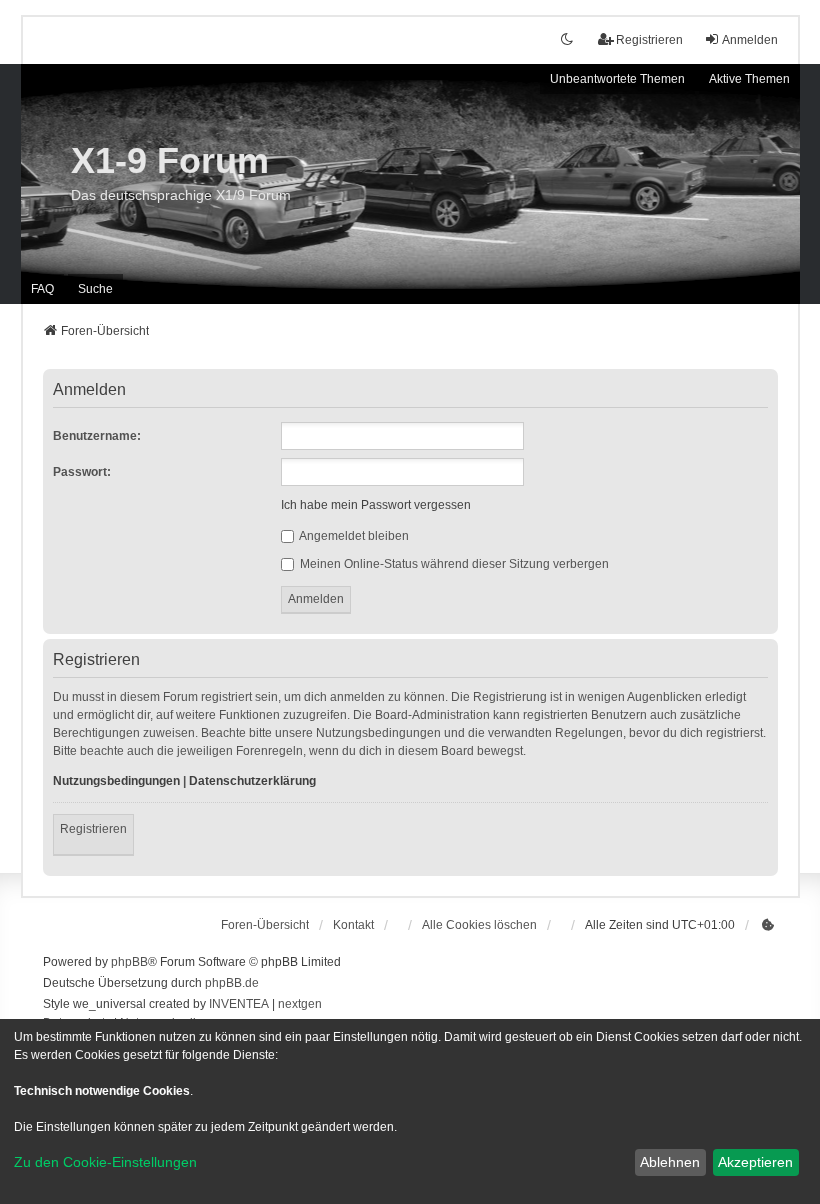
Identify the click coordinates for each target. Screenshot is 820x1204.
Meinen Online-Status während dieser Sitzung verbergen (453, 564)
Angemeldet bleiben (353, 536)
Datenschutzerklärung (252, 781)
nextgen (300, 1004)
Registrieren (93, 829)
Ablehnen (670, 1162)
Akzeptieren (755, 1162)
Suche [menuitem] (95, 289)
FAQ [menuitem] (42, 289)
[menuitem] (768, 925)
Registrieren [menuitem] (649, 40)
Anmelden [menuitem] (750, 40)
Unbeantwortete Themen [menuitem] (617, 79)
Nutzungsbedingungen (116, 781)
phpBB (129, 962)
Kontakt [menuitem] (353, 925)
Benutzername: (97, 436)
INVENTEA (239, 1004)
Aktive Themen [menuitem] (749, 79)
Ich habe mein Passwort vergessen (376, 505)
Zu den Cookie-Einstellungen (105, 1162)
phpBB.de (232, 983)
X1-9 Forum (170, 160)
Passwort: (82, 472)
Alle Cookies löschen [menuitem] (479, 925)
